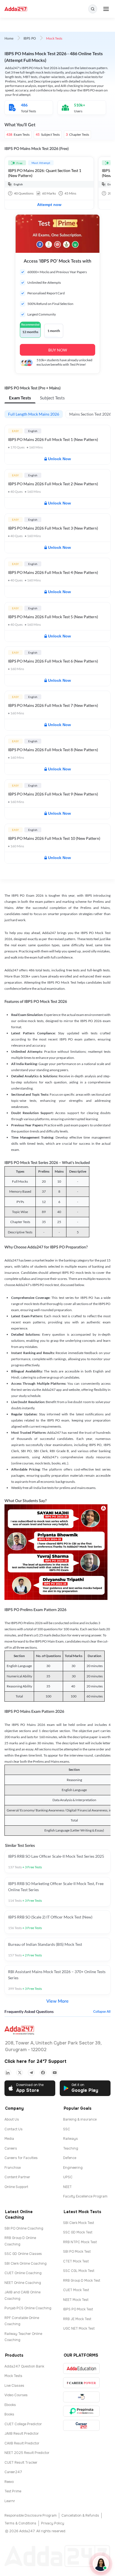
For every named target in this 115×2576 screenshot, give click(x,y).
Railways (70, 2139)
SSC (67, 2129)
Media (9, 2139)
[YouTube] (55, 2073)
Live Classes (14, 2386)
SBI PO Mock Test (77, 2252)
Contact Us (14, 2129)
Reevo (9, 2482)
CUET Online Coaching (23, 2273)
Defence (70, 2158)
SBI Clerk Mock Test (79, 2223)
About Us (12, 2119)
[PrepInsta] (81, 2411)
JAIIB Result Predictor (22, 2434)
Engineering (73, 2168)
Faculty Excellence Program (85, 2196)
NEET (67, 2187)
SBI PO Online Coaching (24, 2228)
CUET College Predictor (23, 2424)
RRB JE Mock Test (77, 2319)
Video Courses (16, 2395)
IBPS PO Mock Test (78, 2309)
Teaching (71, 2148)
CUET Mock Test (76, 2290)
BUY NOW (58, 350)
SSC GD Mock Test (78, 2232)
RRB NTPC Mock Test (80, 2242)
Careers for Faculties (21, 2158)
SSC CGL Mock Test (79, 2271)
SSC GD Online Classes (23, 2254)
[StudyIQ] (81, 2397)
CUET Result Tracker (21, 2463)
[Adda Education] (81, 2368)
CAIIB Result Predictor (22, 2443)
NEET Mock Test (76, 2300)
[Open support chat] (101, 2564)
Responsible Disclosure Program (31, 2516)
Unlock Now (59, 459)
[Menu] (106, 9)
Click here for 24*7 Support (35, 2061)
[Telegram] (31, 2073)
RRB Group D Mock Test (82, 2281)
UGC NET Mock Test (79, 2328)
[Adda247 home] (16, 9)
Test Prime (13, 2491)
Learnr (10, 2501)
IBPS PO (30, 38)
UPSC (68, 2177)
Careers (11, 2148)
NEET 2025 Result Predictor (27, 2453)
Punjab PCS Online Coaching (28, 2308)
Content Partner (17, 2177)
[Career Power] (81, 2383)
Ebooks (10, 2405)
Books (9, 2414)
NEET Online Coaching (23, 2283)
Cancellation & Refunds (80, 2516)
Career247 (13, 2472)
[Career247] (81, 2425)
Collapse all (102, 2012)
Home (9, 38)
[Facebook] (43, 2073)
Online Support (16, 2187)
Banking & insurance (80, 2119)
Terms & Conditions (20, 2523)
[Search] (93, 9)
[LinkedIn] (8, 2073)
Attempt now (49, 205)
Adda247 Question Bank (24, 2366)
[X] (20, 2073)
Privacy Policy (53, 2523)
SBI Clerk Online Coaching (26, 2264)
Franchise (13, 2168)
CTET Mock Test (76, 2261)
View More (57, 2001)
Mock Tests (13, 2376)
